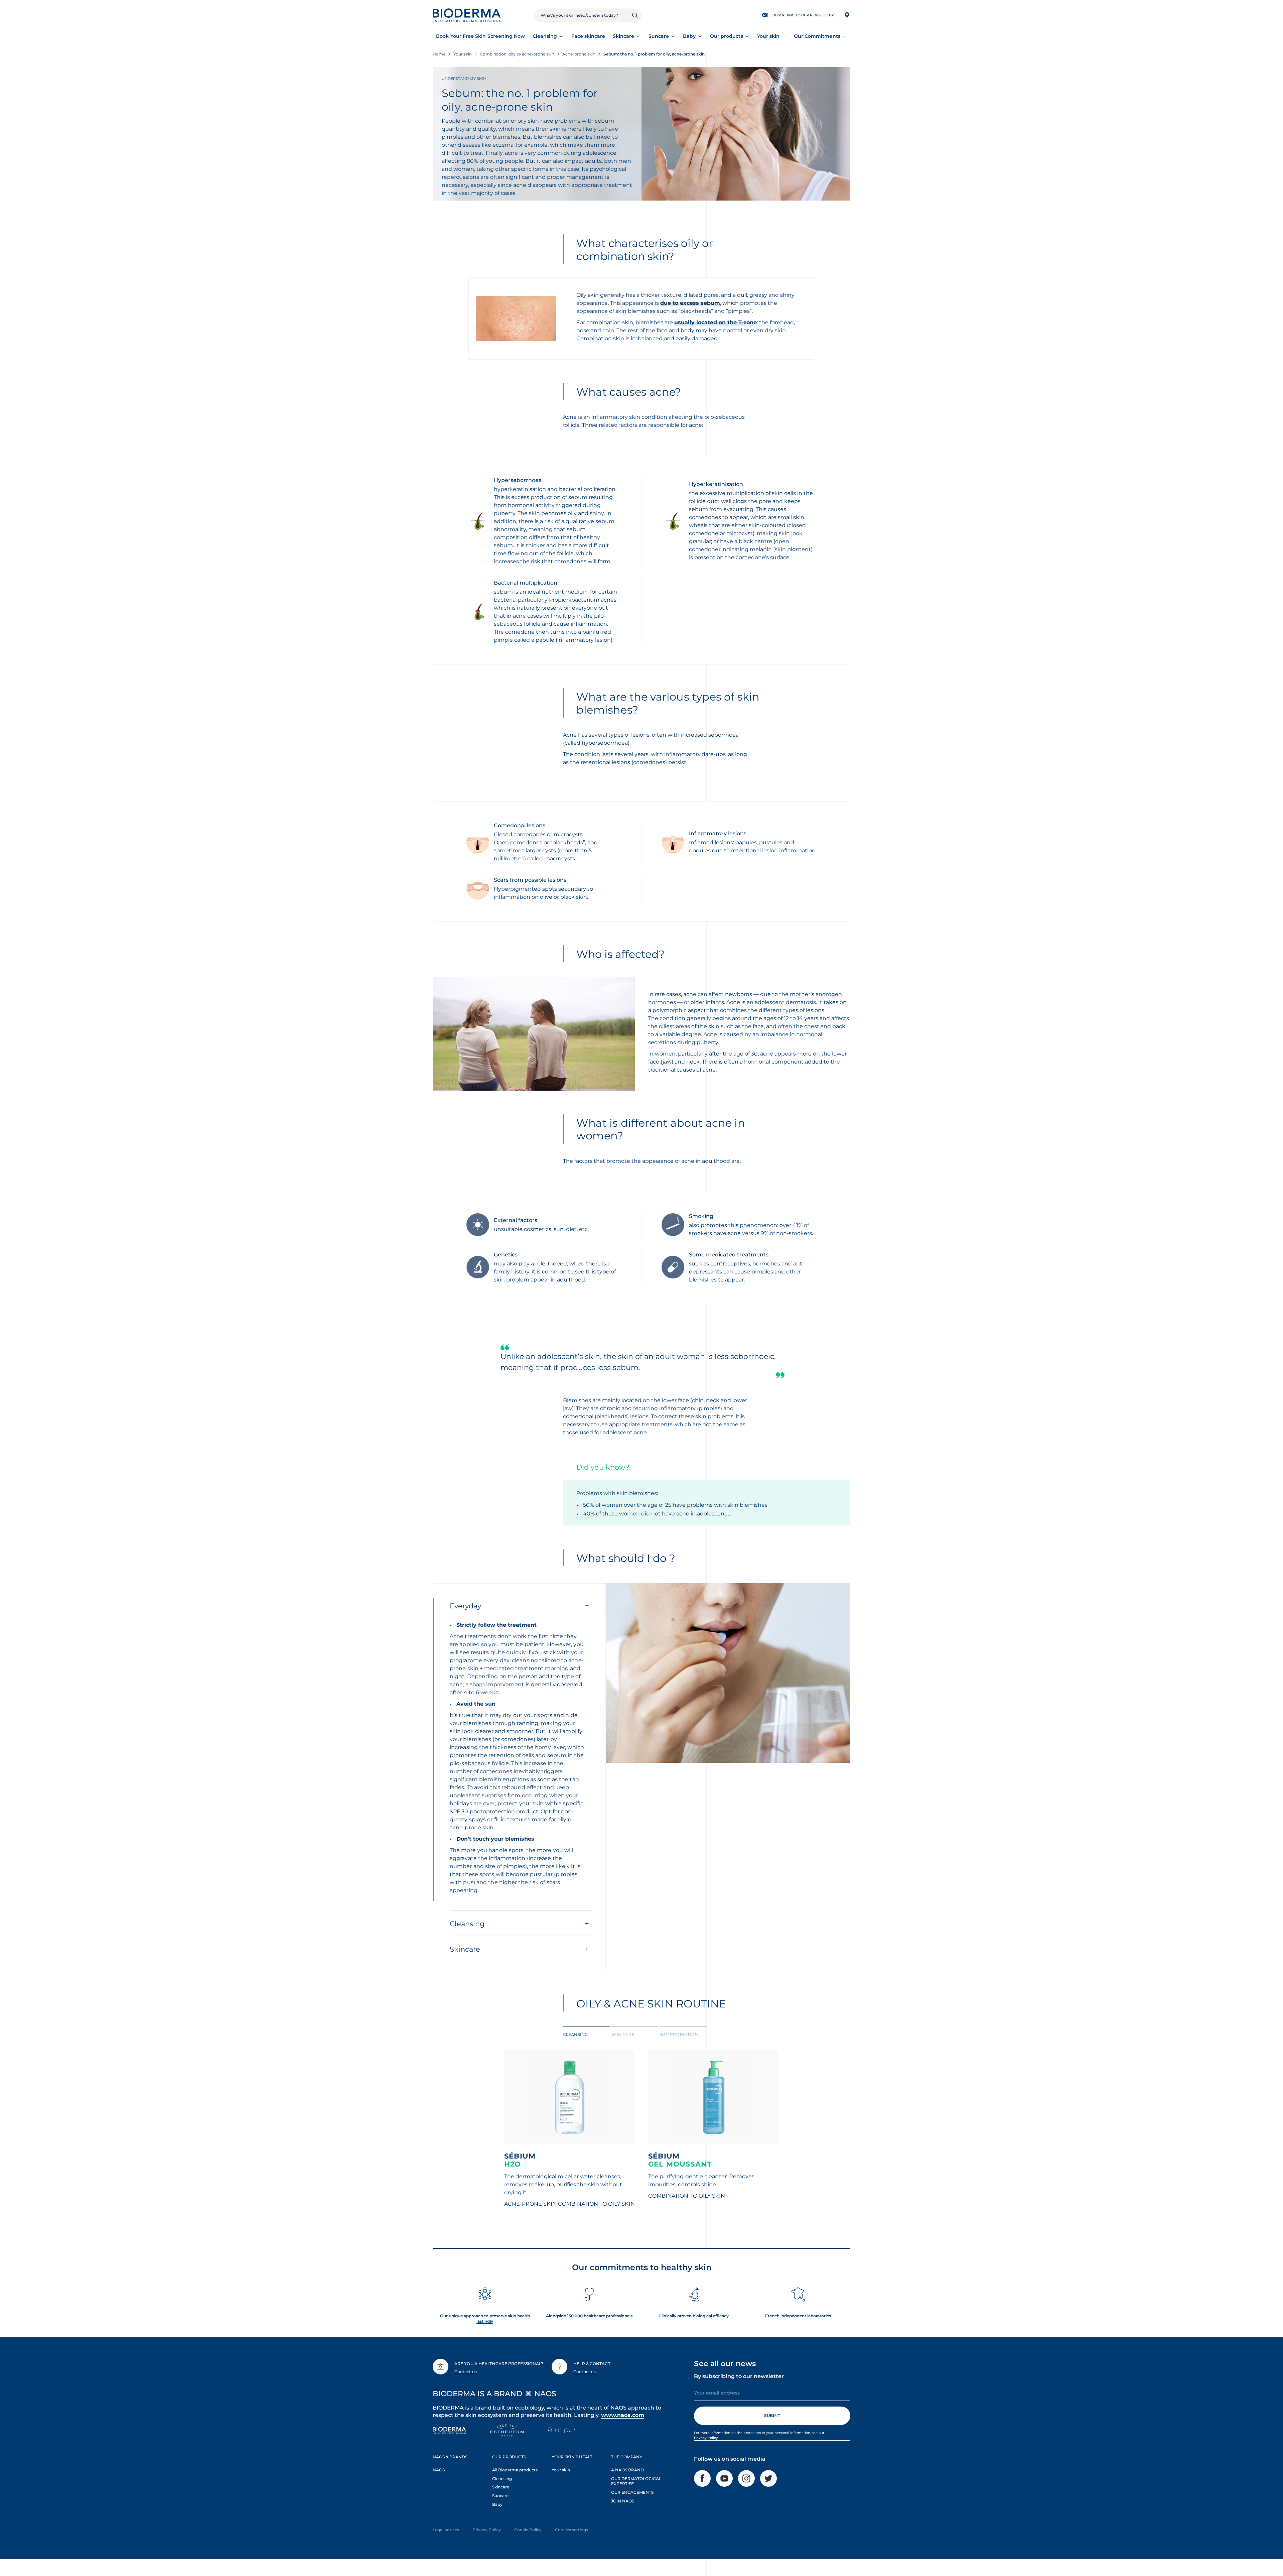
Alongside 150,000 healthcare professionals (589, 2316)
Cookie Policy (528, 2530)
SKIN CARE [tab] (623, 2034)
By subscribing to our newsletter (739, 2376)
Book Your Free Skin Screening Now (480, 36)
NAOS (439, 2470)
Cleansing (545, 36)
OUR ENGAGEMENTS (632, 2492)
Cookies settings (572, 2530)
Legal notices (446, 2530)
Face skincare (588, 36)
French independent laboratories (798, 2316)
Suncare (659, 36)
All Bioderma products (515, 2470)
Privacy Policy (706, 2438)
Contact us (466, 2372)
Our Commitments (817, 36)
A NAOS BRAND (627, 2470)
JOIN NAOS (623, 2501)
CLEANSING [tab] (575, 2034)
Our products (727, 36)
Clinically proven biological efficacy (694, 2316)
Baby (689, 36)
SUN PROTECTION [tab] (679, 2034)
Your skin (768, 36)
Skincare (624, 36)
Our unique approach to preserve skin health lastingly (485, 2318)
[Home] (467, 15)
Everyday (465, 1606)
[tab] (587, 2034)
